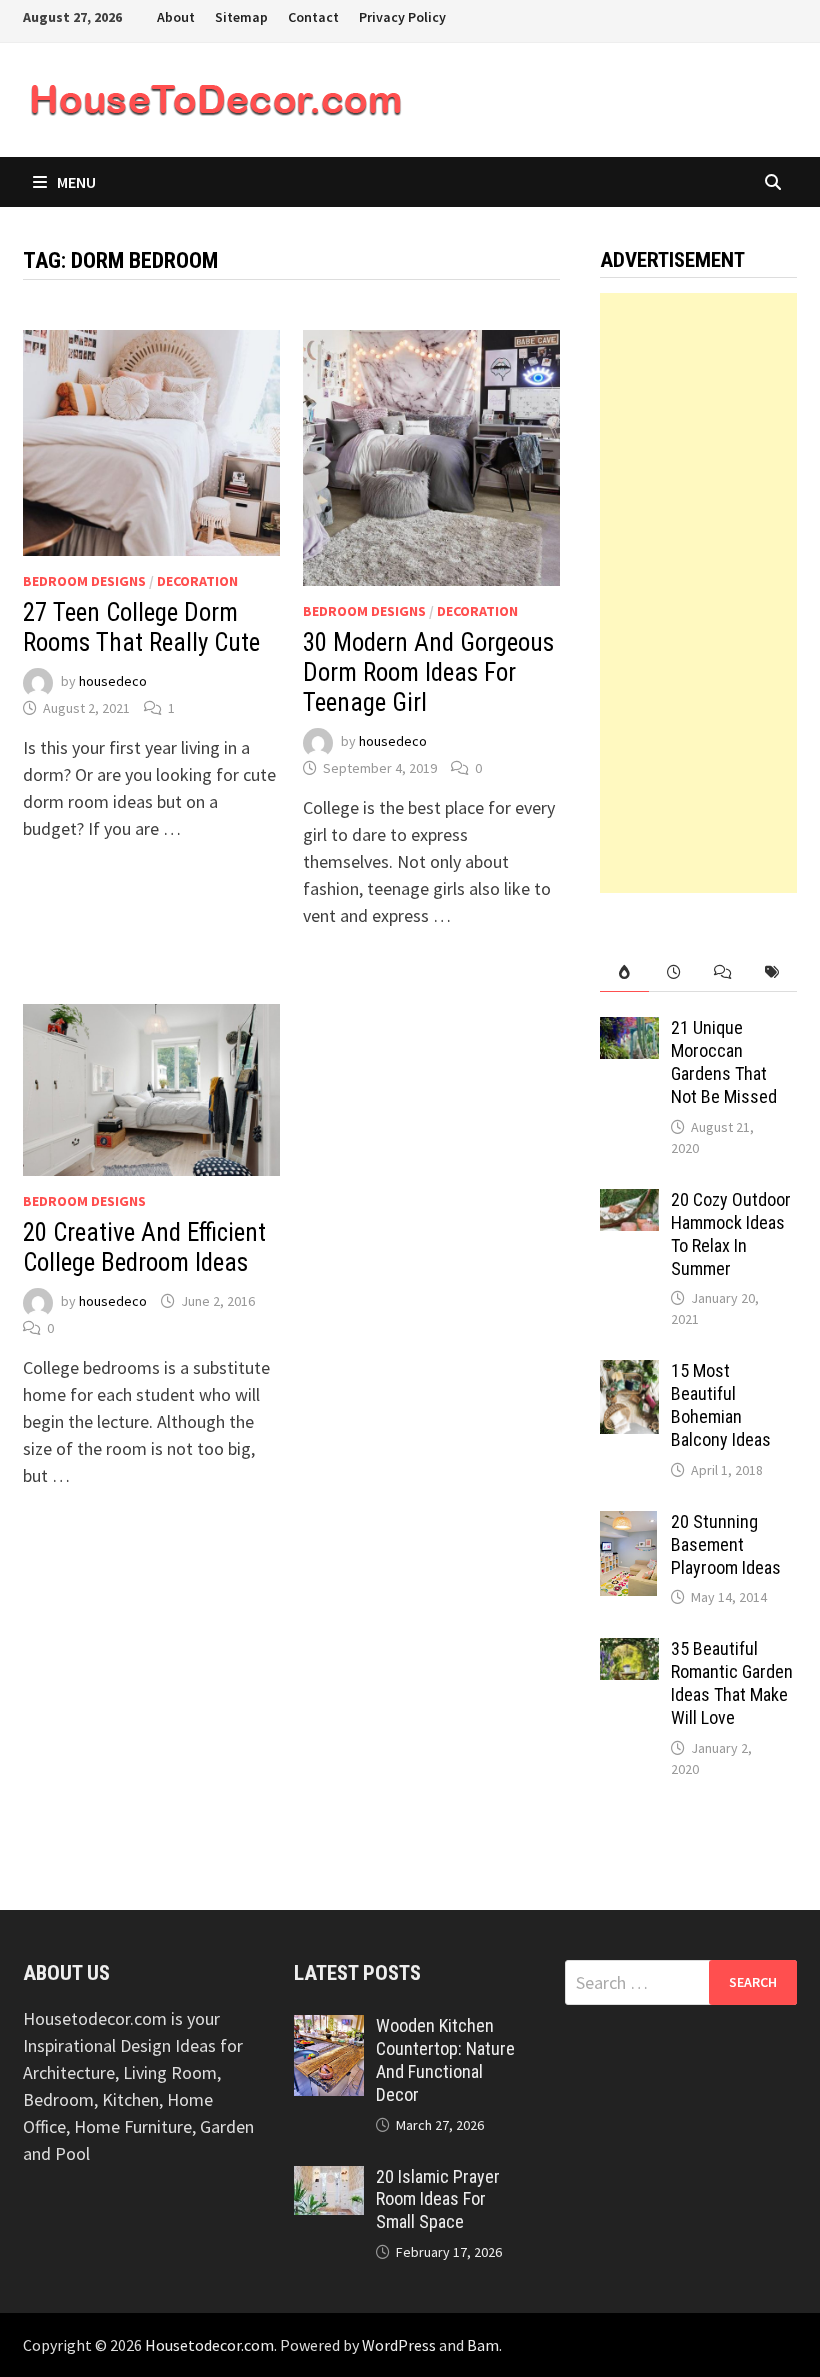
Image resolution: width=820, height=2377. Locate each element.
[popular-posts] (624, 972)
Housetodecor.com (209, 2345)
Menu (76, 182)
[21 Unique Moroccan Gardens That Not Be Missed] (629, 1030)
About (176, 17)
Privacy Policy (402, 17)
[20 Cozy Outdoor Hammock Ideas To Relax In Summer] (629, 1202)
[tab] (624, 972)
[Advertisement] (698, 593)
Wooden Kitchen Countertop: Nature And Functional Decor (445, 2060)
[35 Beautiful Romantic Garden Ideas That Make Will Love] (629, 1651)
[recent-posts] (673, 972)
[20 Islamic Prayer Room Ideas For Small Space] (328, 2179)
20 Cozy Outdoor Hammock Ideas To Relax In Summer (731, 1234)
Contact (313, 17)
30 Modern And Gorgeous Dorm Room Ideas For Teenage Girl (428, 672)
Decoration (197, 581)
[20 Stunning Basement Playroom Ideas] (628, 1524)
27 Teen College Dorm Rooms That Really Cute (141, 627)
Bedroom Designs (84, 581)
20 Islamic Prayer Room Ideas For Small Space (438, 2199)
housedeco (113, 682)
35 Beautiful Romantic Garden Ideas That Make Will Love (732, 1683)
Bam (483, 2345)
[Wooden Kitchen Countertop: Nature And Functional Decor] (328, 2028)
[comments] (722, 972)
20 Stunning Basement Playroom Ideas (726, 1544)
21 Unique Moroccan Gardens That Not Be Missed (724, 1062)
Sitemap (241, 17)
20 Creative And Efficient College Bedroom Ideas (144, 1247)
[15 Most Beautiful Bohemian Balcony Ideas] (629, 1373)
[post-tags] (771, 972)
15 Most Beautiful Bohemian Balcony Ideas (721, 1405)
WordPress (399, 2345)
